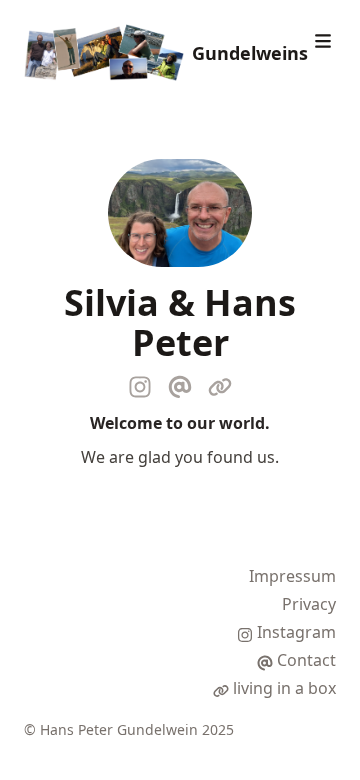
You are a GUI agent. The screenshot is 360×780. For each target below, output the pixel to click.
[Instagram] (140, 383)
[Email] (180, 383)
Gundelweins (250, 53)
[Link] (220, 383)
